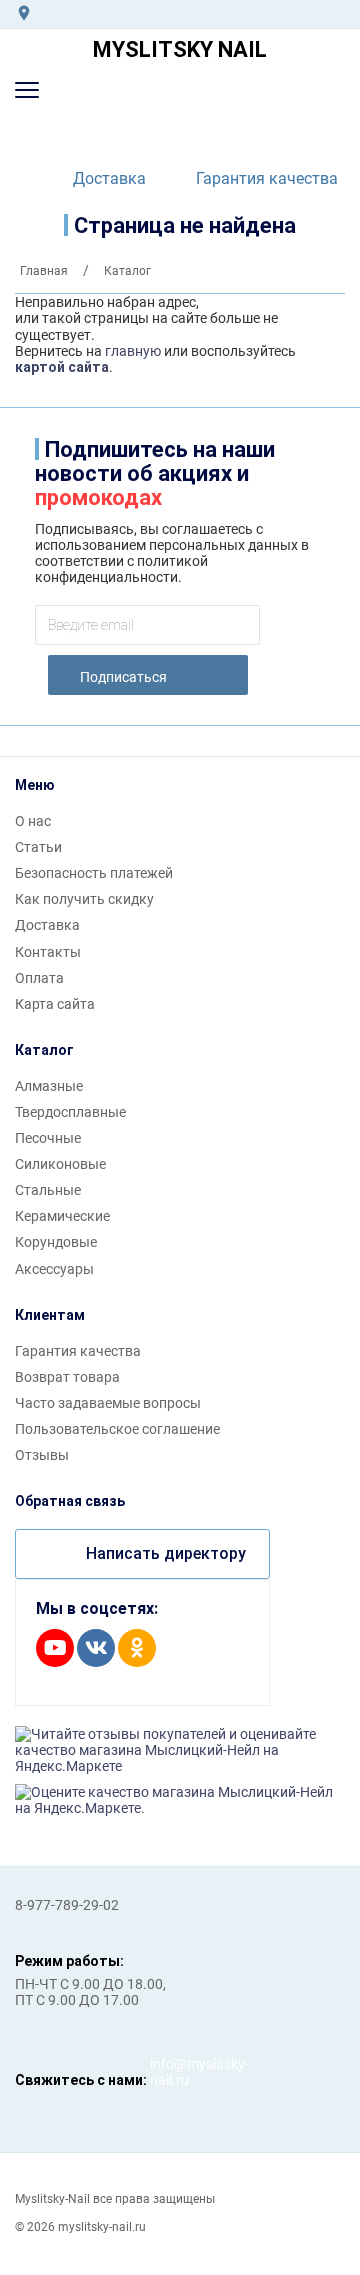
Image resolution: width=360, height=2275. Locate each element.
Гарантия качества (267, 178)
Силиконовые (60, 1164)
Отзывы (42, 1455)
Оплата (39, 978)
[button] (27, 90)
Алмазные (49, 1086)
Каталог (44, 1050)
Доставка (109, 178)
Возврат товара (67, 1377)
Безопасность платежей (94, 873)
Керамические (62, 1216)
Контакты (48, 952)
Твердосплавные (70, 1112)
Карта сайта (55, 1004)
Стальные (48, 1190)
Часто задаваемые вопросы (108, 1403)
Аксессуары (54, 1269)
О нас (33, 821)
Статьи (38, 847)
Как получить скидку (84, 899)
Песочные (48, 1138)
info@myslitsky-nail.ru (170, 2072)
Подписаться (123, 677)
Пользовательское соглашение (117, 1429)
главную (133, 351)
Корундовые (56, 1242)
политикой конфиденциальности (121, 569)
